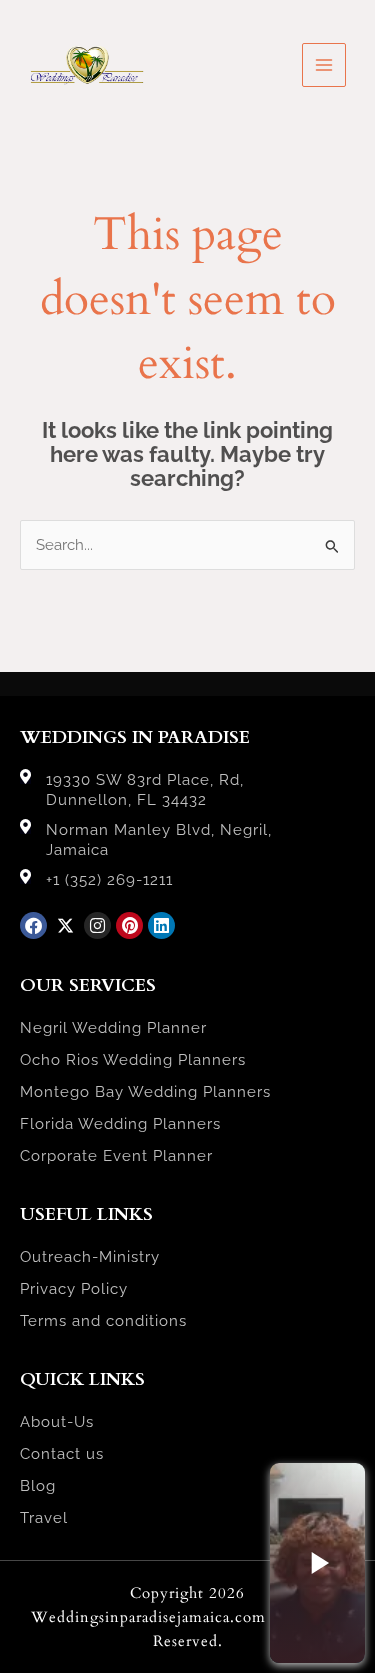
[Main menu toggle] (324, 65)
